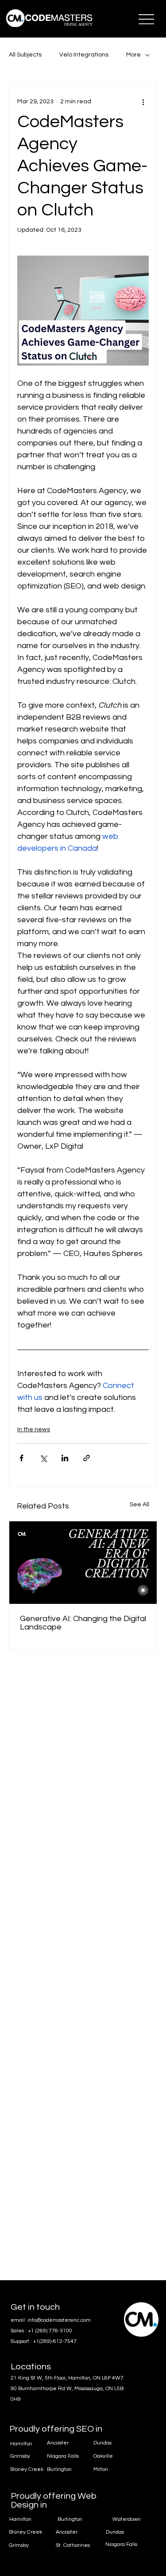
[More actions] (143, 102)
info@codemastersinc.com (59, 2320)
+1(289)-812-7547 (55, 2341)
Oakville (103, 2456)
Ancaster (67, 2532)
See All (139, 1505)
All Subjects (25, 55)
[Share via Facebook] (21, 1458)
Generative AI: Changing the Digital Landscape (83, 1623)
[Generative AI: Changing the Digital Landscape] (83, 1563)
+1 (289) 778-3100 (50, 2331)
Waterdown (127, 2519)
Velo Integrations (84, 55)
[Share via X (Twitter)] (43, 1458)
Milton (101, 2469)
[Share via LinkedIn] (65, 1458)
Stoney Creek (25, 2532)
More (133, 55)
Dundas (115, 2532)
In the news (34, 1429)
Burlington (70, 2519)
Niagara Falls (121, 2544)
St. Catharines (73, 2545)
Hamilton (20, 2519)
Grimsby (19, 2545)
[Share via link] (87, 1458)
